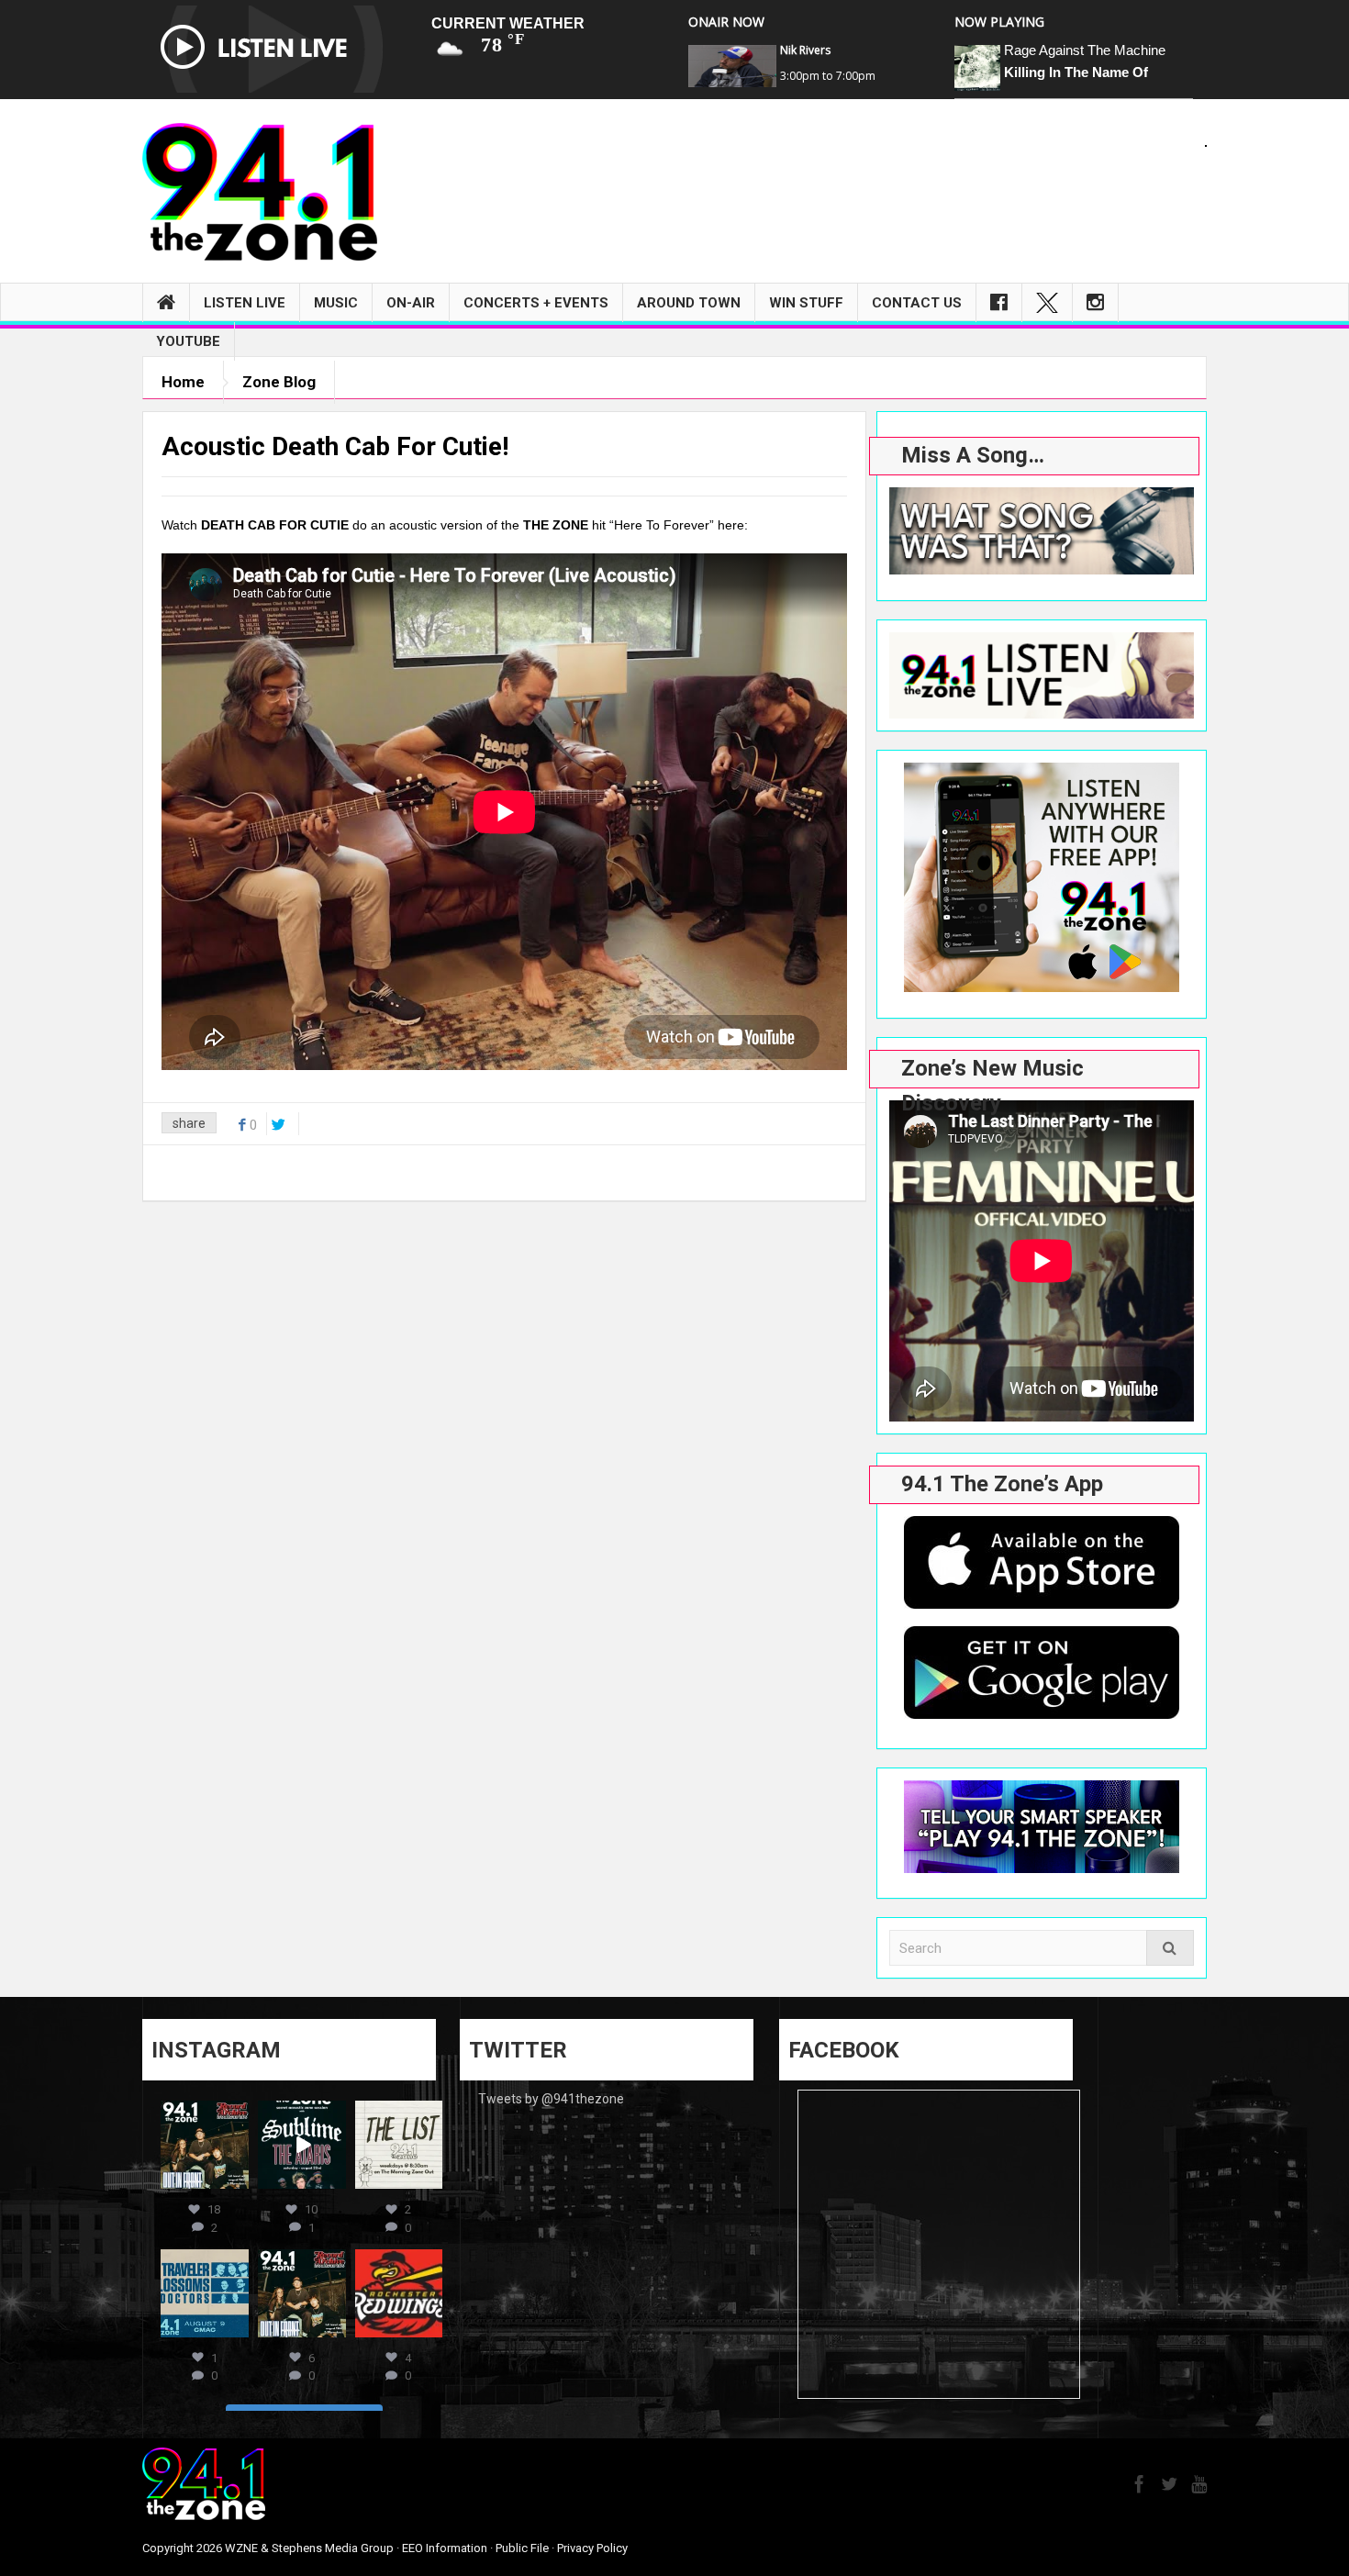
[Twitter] (1047, 303)
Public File (522, 2548)
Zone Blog (279, 382)
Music (336, 303)
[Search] (1170, 1948)
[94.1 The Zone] (260, 191)
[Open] (205, 2145)
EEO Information (445, 2548)
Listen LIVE (245, 303)
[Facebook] (999, 303)
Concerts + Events (536, 303)
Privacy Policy (592, 2548)
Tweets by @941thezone (551, 2099)
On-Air (411, 303)
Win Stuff (806, 303)
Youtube (188, 341)
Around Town (689, 303)
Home (183, 382)
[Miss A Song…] (1042, 531)
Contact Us (917, 303)
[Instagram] (1095, 303)
